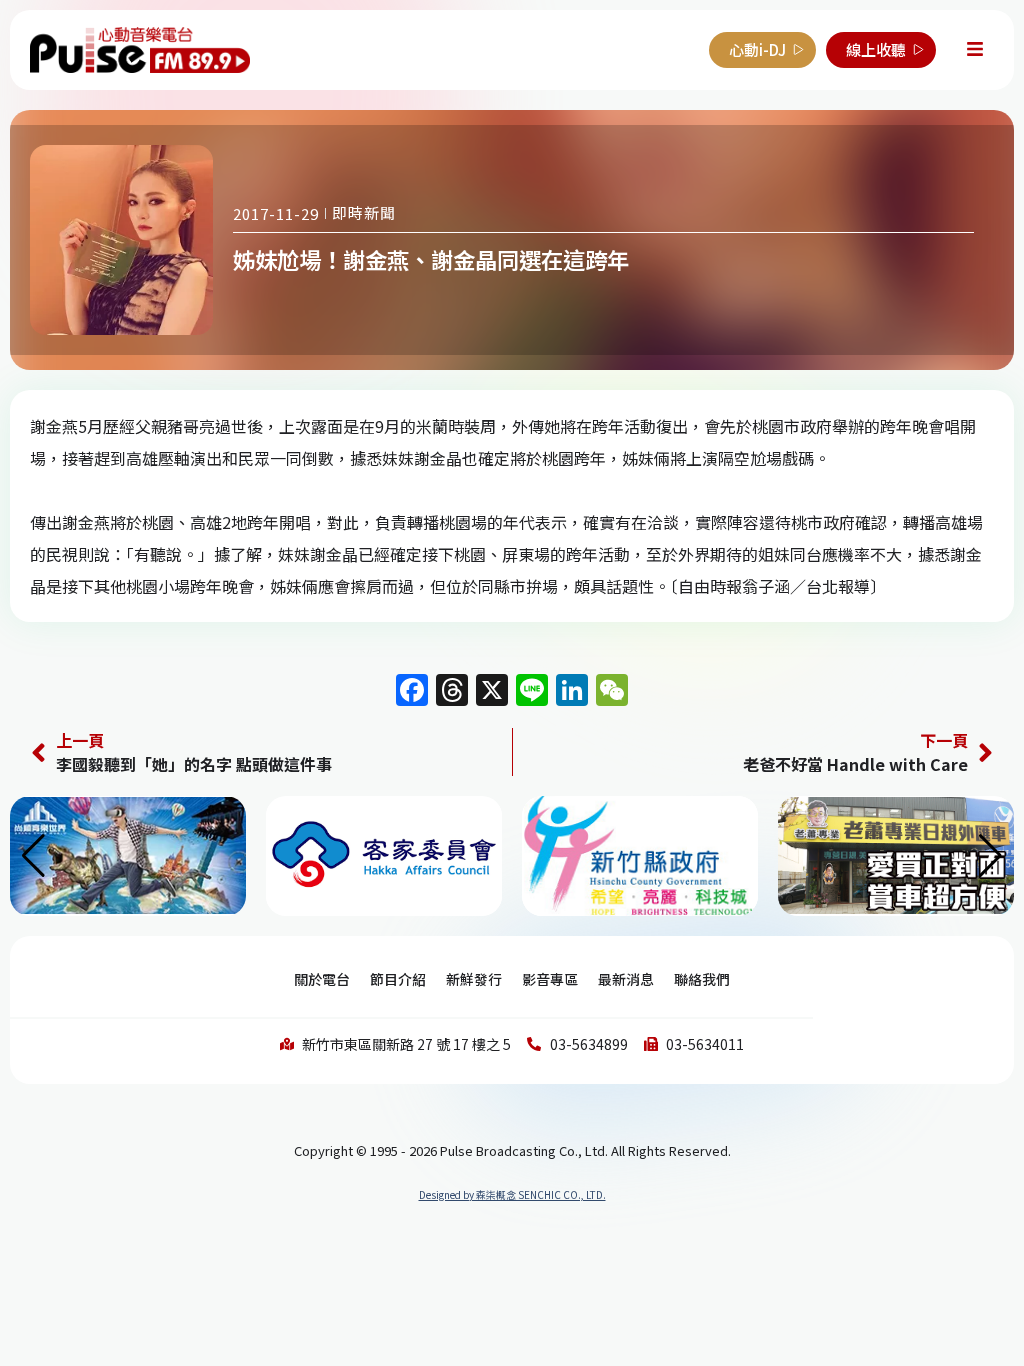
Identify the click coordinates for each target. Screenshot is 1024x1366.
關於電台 (322, 979)
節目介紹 (398, 979)
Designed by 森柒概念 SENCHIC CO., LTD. (512, 1194)
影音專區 (550, 979)
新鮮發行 (474, 979)
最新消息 (626, 979)
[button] (990, 856)
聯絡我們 (702, 979)
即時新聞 (364, 212)
